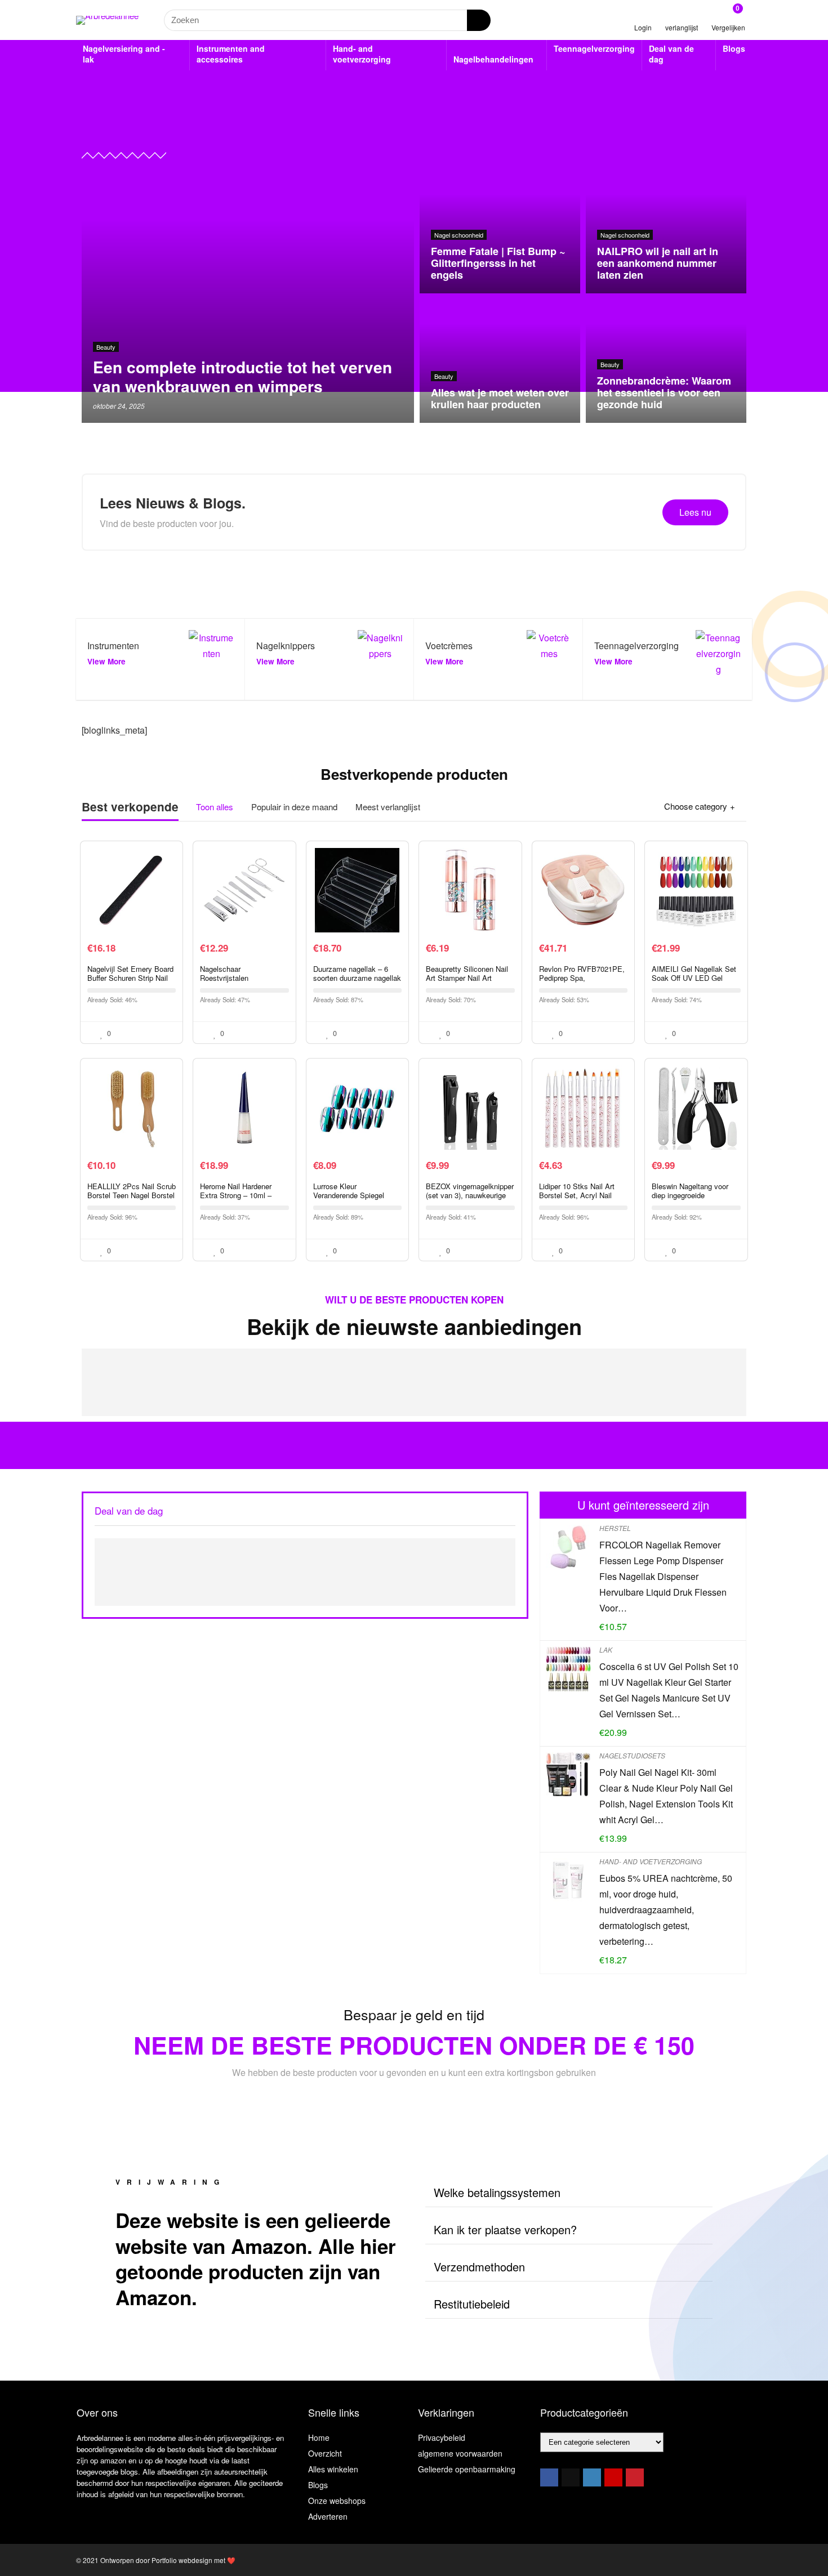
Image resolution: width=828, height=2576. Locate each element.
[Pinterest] (635, 2477)
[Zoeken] (479, 20)
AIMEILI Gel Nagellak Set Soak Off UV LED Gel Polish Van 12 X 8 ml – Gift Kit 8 (694, 982)
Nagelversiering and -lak (124, 54)
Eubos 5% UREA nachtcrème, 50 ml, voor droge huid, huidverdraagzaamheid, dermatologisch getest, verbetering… (666, 1910)
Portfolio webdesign (182, 2560)
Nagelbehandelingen (493, 59)
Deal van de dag (671, 54)
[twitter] (571, 2477)
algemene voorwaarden (460, 2453)
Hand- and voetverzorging (362, 54)
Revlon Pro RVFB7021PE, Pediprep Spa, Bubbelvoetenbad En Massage (582, 982)
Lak (606, 1649)
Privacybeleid (442, 2437)
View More (106, 661)
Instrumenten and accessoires (231, 54)
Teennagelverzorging (594, 48)
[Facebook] (549, 2477)
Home (319, 2437)
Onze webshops (337, 2501)
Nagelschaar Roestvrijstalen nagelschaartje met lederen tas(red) (244, 982)
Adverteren (328, 2516)
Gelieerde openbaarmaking (467, 2469)
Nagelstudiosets (632, 1755)
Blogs (734, 48)
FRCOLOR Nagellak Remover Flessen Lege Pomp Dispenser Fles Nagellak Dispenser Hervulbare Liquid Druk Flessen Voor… (663, 1576)
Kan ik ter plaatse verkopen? (505, 2229)
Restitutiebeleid (472, 2304)
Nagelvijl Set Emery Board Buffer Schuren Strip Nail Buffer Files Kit (130, 978)
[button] (569, 2193)
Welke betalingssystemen (497, 2192)
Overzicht (325, 2453)
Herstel (615, 1528)
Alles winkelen (333, 2469)
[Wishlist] (682, 15)
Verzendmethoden (479, 2267)
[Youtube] (613, 2477)
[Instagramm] (592, 2477)
